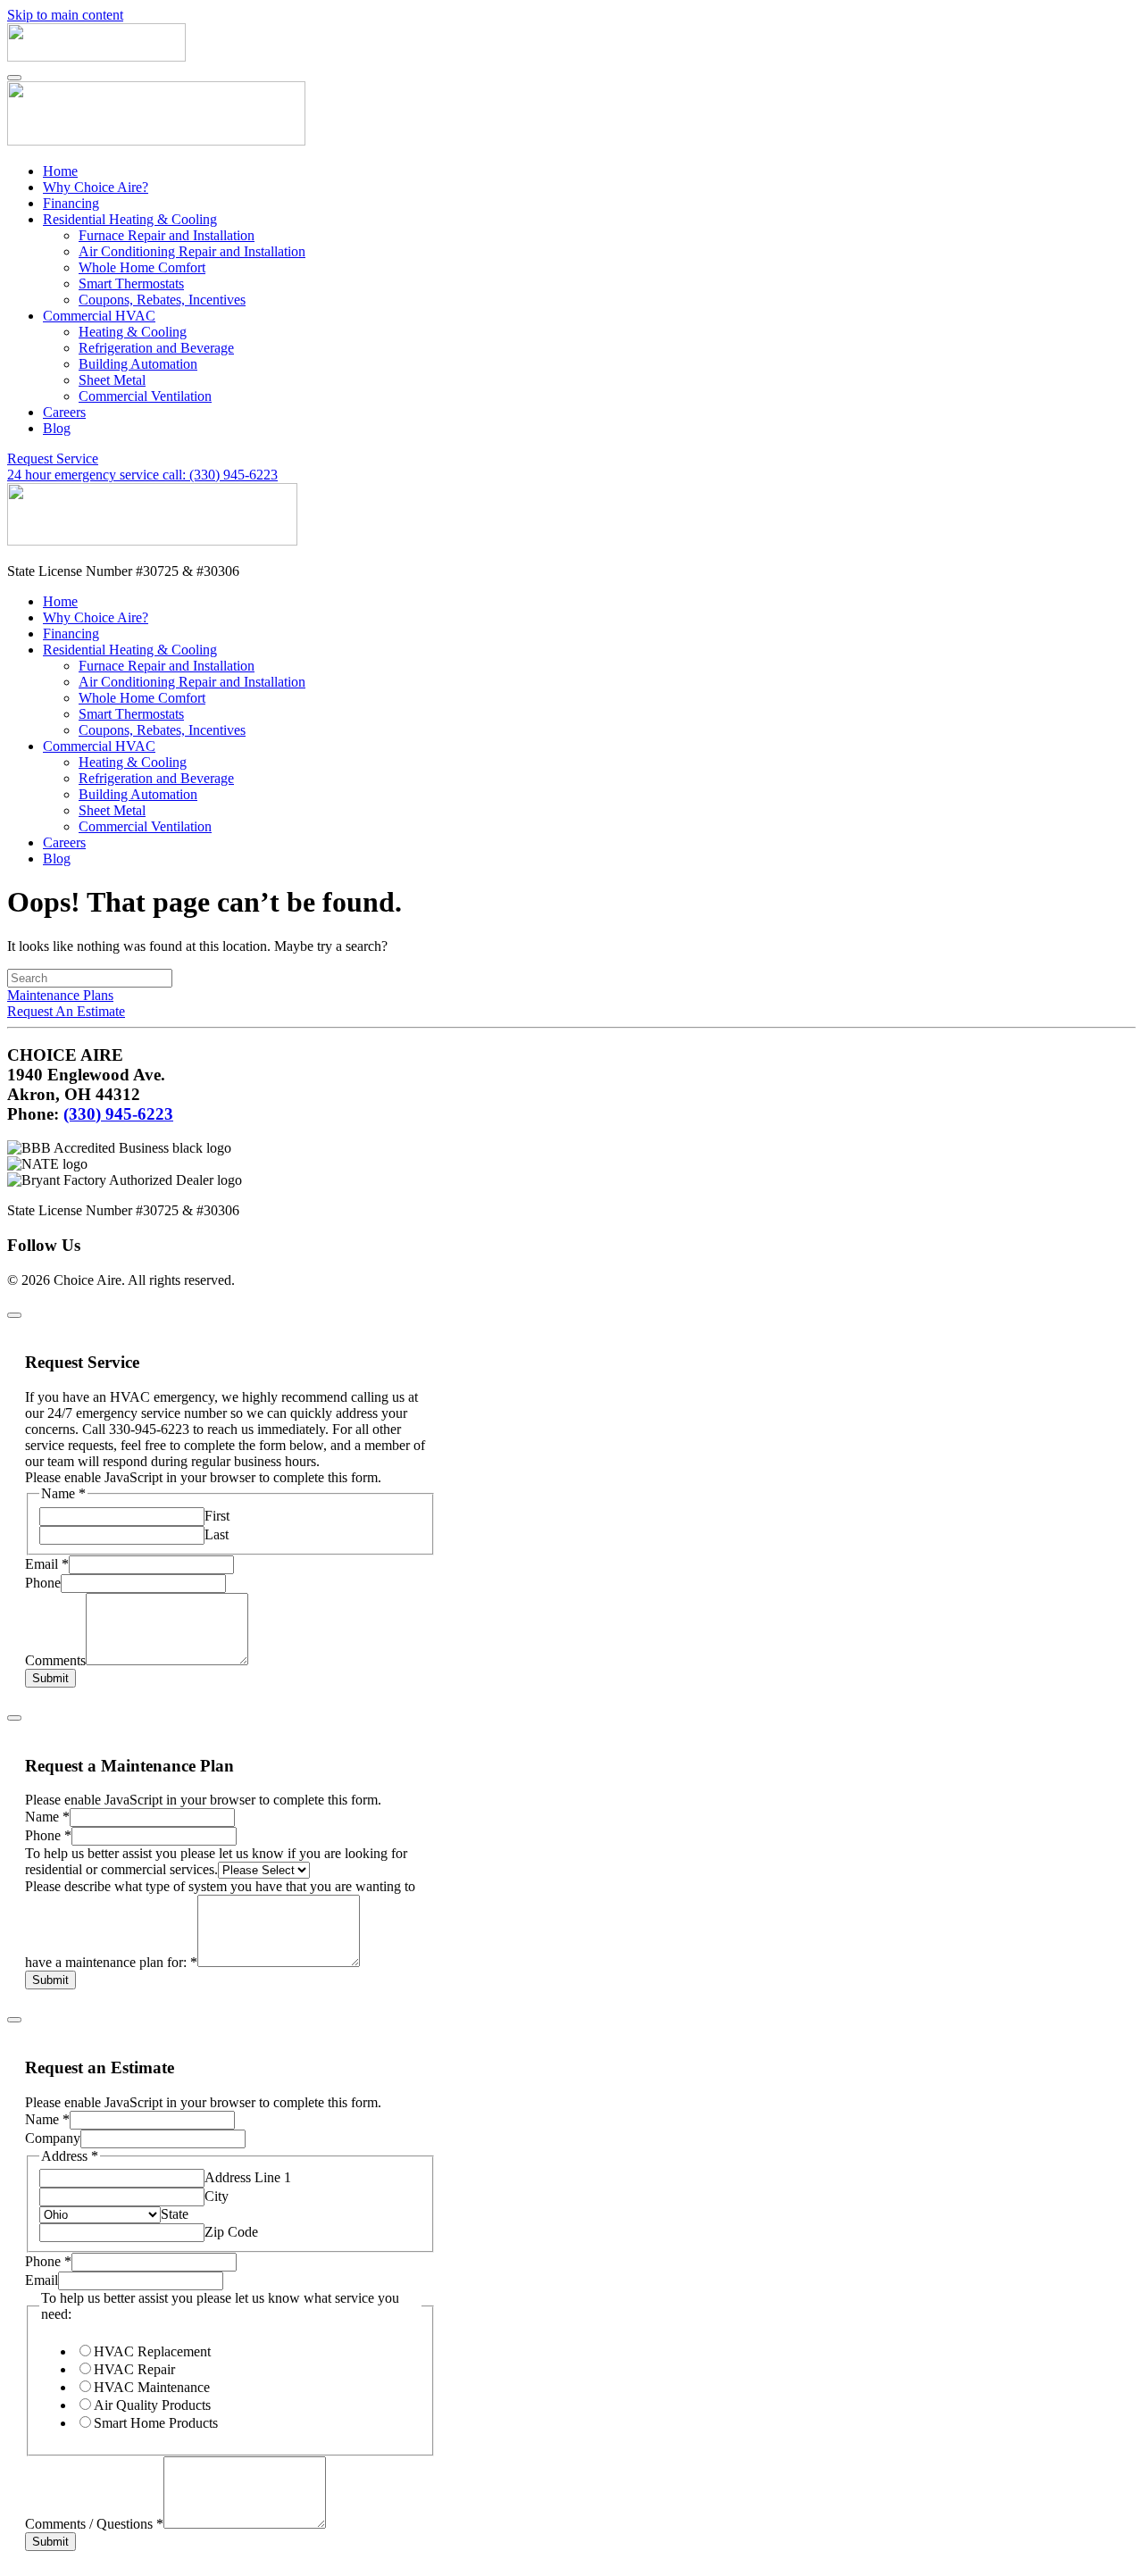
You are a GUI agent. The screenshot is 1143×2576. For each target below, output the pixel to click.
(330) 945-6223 (118, 1114)
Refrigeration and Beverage (156, 348)
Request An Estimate (66, 1011)
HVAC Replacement (152, 2351)
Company (53, 2138)
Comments (55, 1660)
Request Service (53, 459)
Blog (57, 428)
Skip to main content (65, 15)
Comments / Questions (94, 2524)
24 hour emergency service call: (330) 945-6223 (142, 475)
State (175, 2214)
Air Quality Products (152, 2405)
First (217, 1516)
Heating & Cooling (133, 332)
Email (47, 1564)
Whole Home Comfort (142, 267)
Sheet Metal (112, 380)
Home (60, 171)
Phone (43, 1583)
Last (217, 1534)
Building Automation (138, 364)
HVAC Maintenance (152, 2387)
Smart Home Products (156, 2423)
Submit (50, 1678)
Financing (71, 203)
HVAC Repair (134, 2369)
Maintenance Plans (60, 995)
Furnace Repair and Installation (167, 235)
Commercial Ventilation (145, 396)
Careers (64, 412)
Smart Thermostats (131, 283)
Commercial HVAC (99, 316)
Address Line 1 (248, 2177)
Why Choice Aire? (96, 187)
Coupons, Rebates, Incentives (162, 300)
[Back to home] (96, 57)
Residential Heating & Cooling (130, 219)
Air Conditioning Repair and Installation (192, 251)
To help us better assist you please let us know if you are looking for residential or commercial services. (216, 1861)
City (217, 2196)
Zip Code (231, 2232)
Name (47, 1817)
